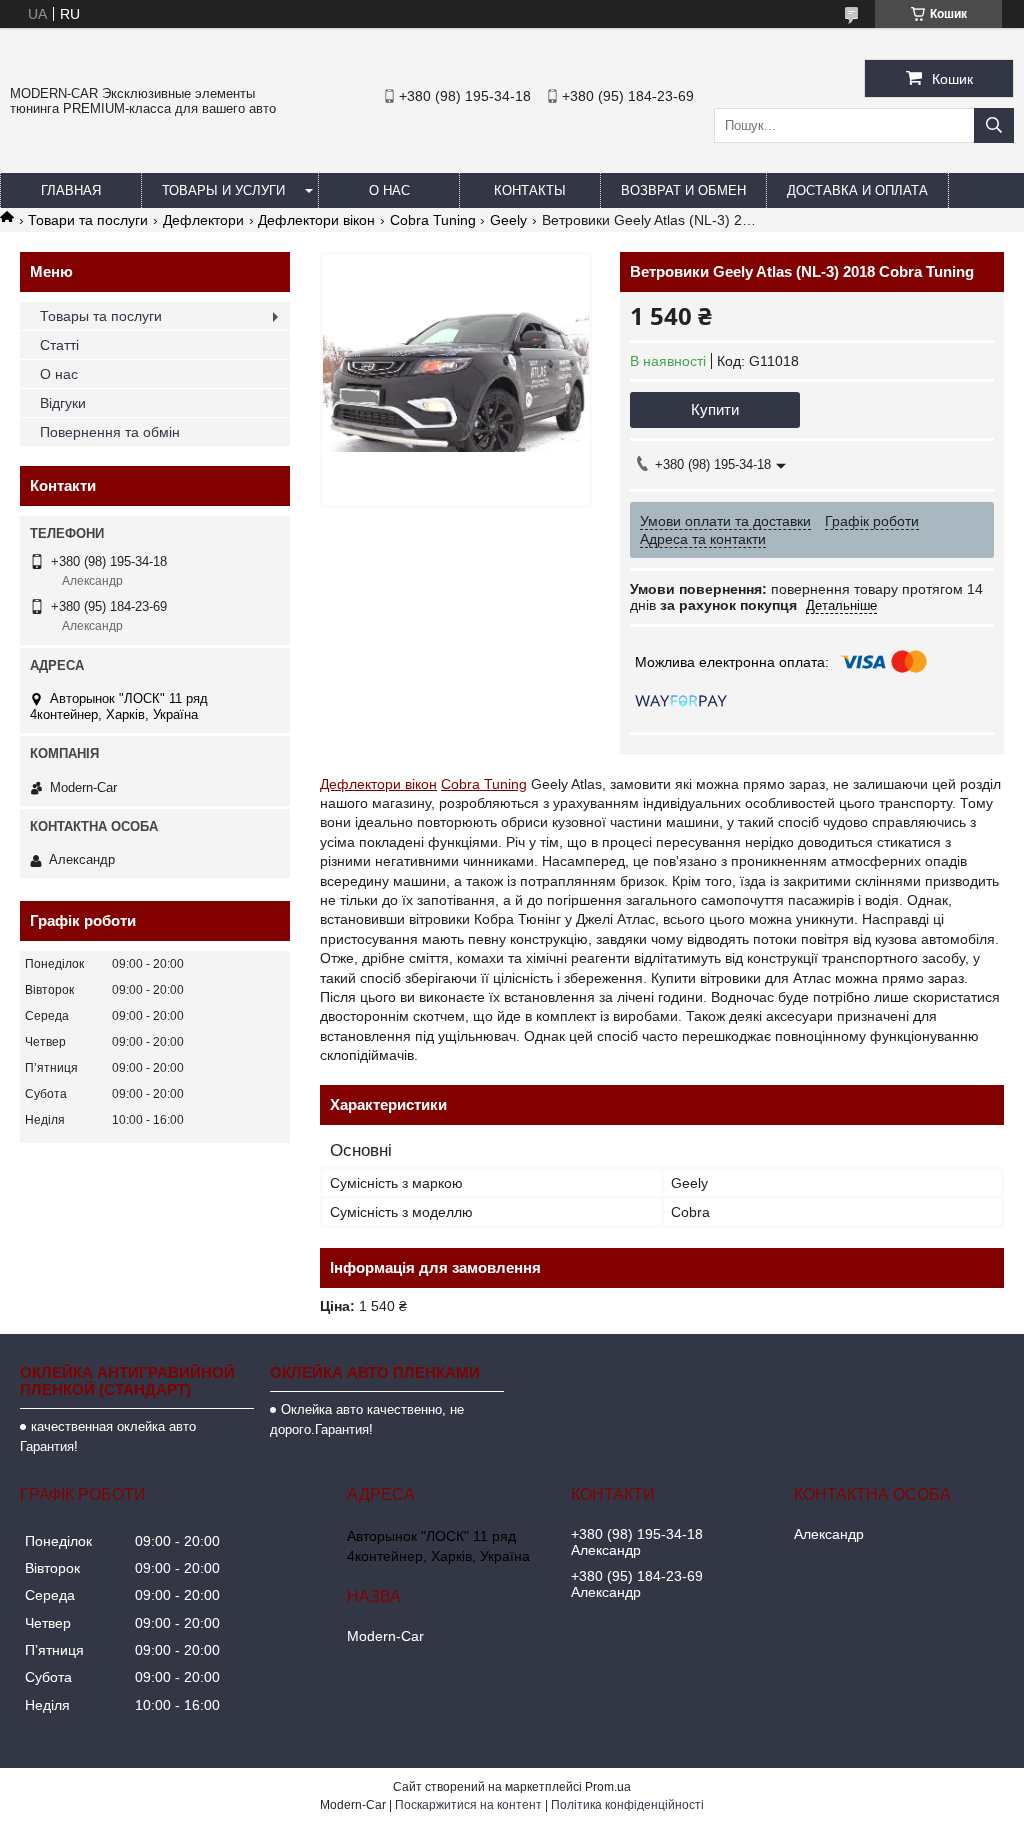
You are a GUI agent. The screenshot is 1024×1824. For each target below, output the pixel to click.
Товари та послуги (88, 220)
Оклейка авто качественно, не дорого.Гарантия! (367, 1419)
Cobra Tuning (433, 220)
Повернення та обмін (110, 432)
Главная (71, 190)
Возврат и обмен (683, 190)
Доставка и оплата (857, 190)
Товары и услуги (223, 190)
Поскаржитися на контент (468, 1805)
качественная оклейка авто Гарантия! (108, 1436)
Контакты (530, 190)
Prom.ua (608, 1787)
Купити (715, 409)
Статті (59, 345)
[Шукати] (994, 125)
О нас (389, 190)
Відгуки (63, 403)
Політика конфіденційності (627, 1805)
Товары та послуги (101, 316)
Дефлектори (203, 220)
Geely (508, 220)
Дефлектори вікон (316, 220)
